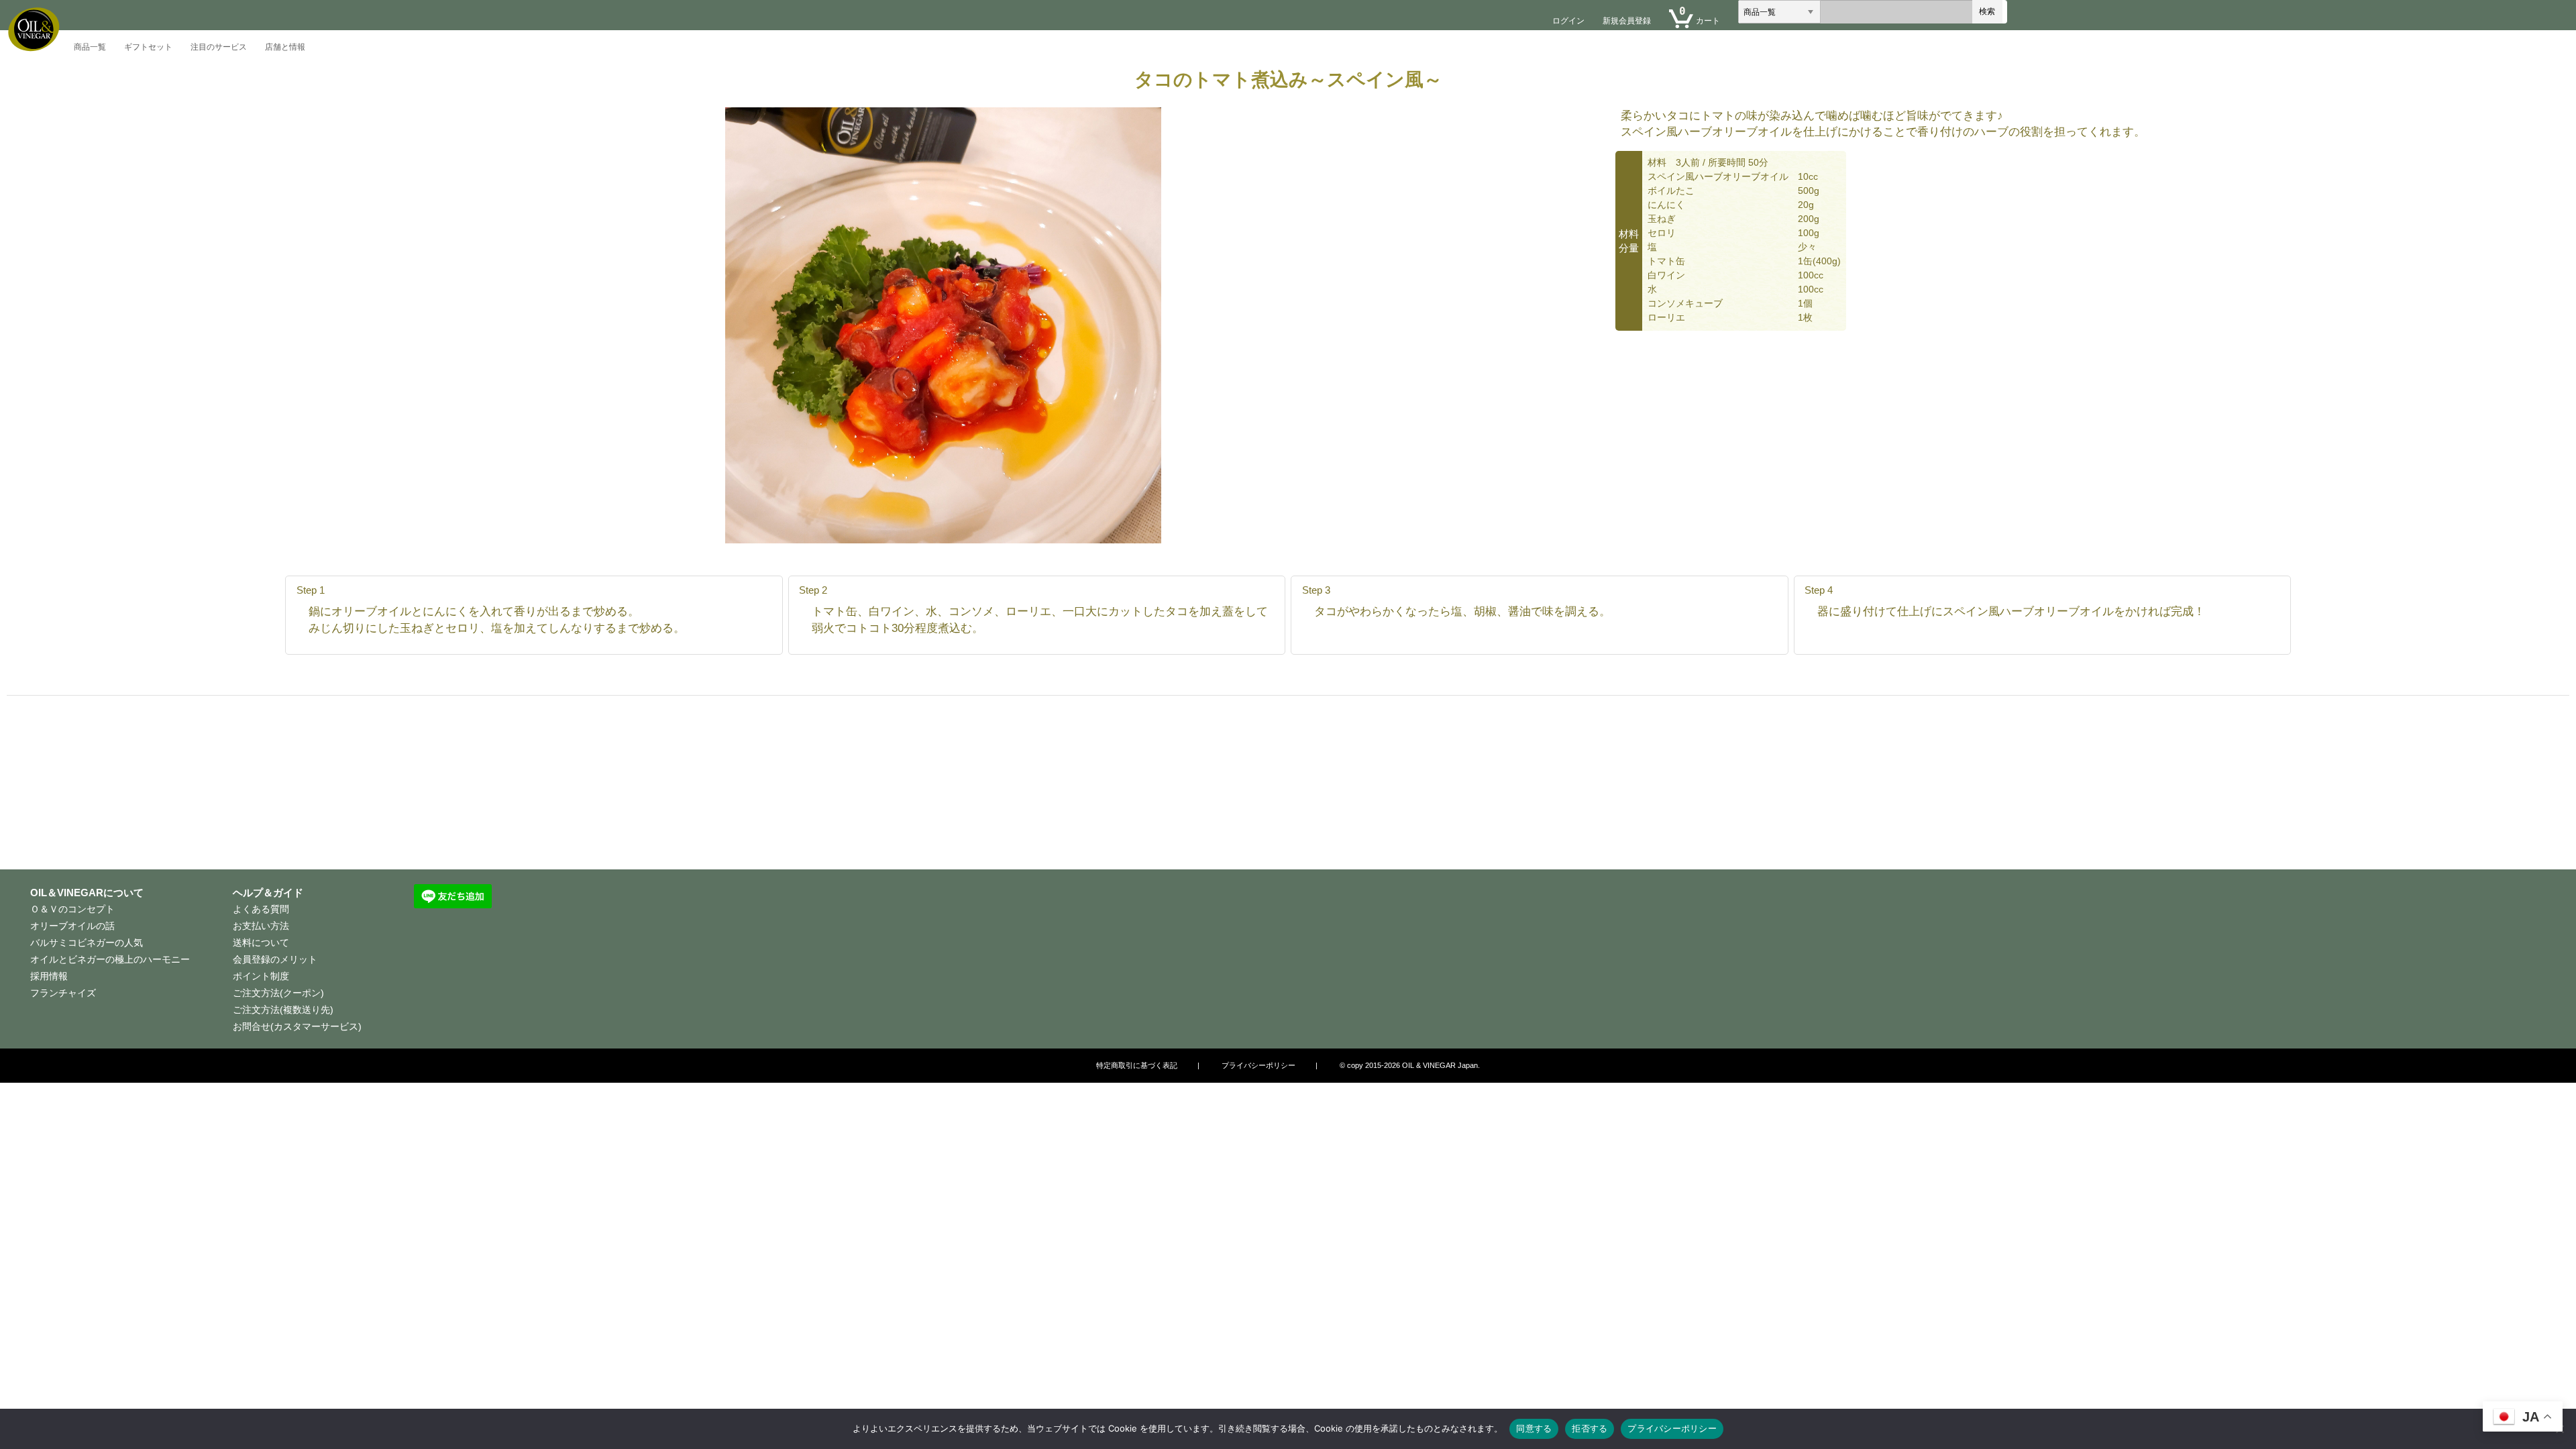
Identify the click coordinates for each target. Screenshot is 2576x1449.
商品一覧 (90, 47)
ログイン (1568, 21)
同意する (1534, 1428)
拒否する (1590, 1428)
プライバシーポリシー (1672, 1428)
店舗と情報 (285, 47)
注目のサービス (219, 47)
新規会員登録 (1627, 21)
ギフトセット (148, 47)
